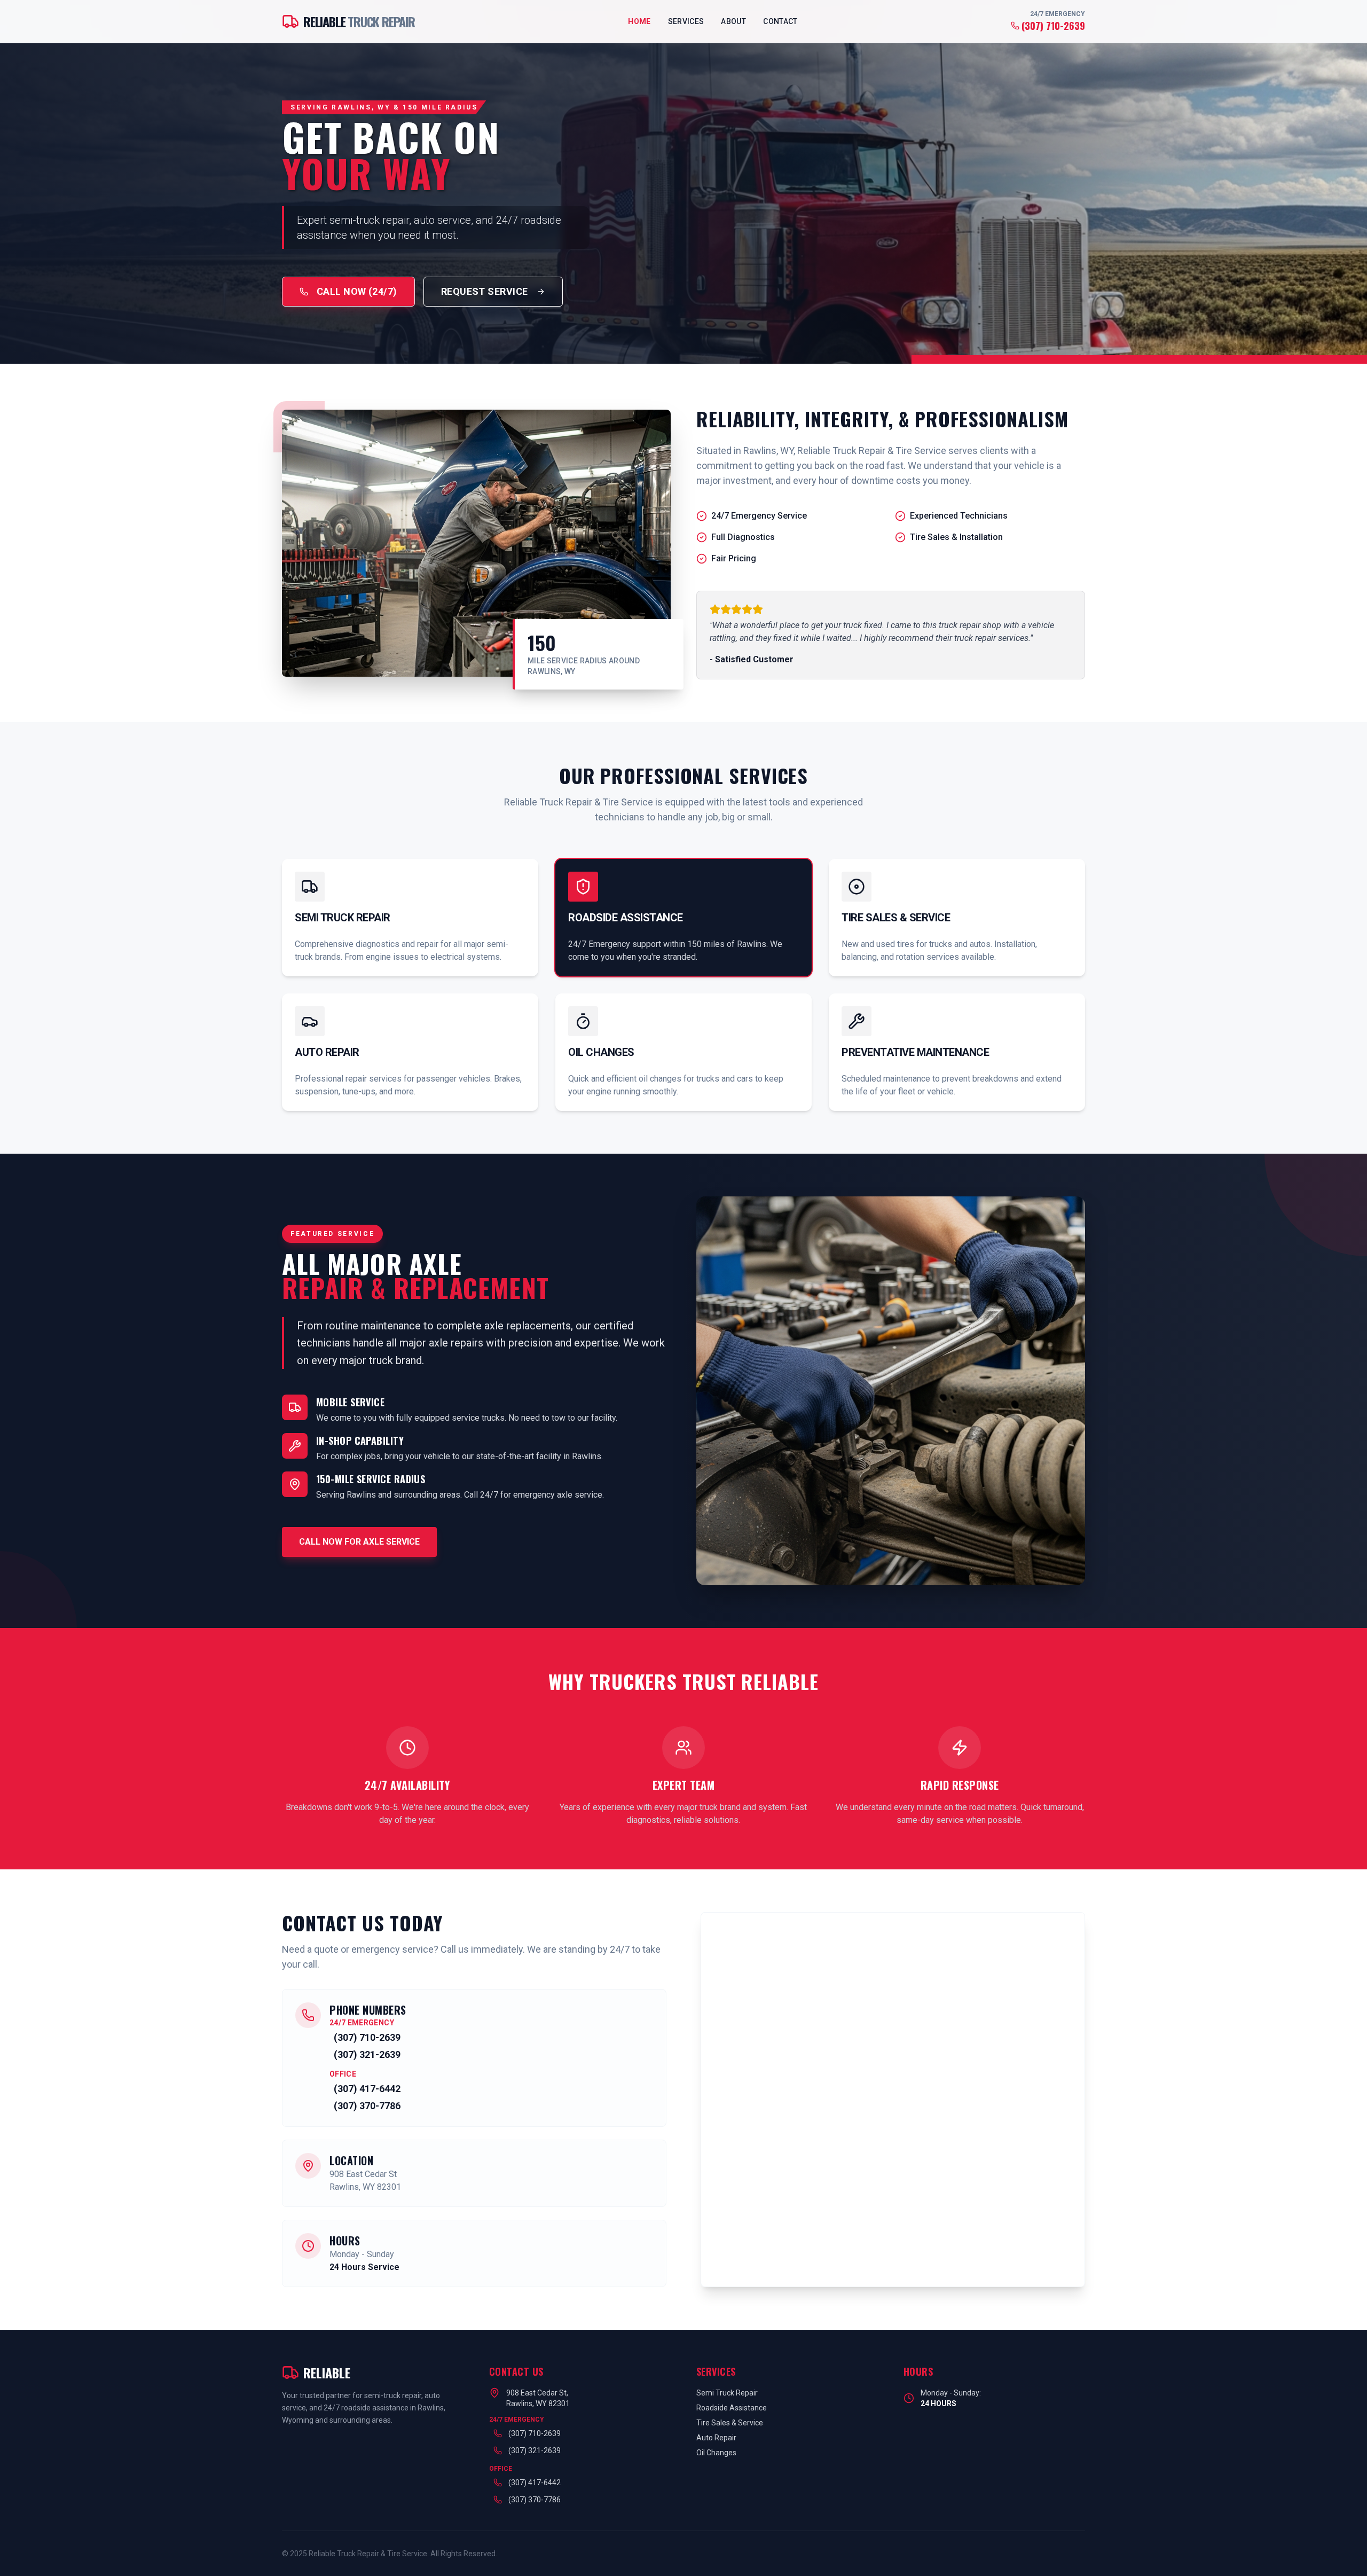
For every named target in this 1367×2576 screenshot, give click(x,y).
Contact (780, 21)
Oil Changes (716, 2453)
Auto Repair (716, 2438)
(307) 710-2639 (1053, 26)
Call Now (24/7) (357, 291)
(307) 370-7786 (367, 2106)
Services (686, 21)
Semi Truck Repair (727, 2393)
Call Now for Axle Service (359, 1542)
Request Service (485, 291)
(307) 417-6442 (367, 2089)
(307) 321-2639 (367, 2054)
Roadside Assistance (732, 2408)
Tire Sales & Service (730, 2423)
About (733, 21)
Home (639, 21)
